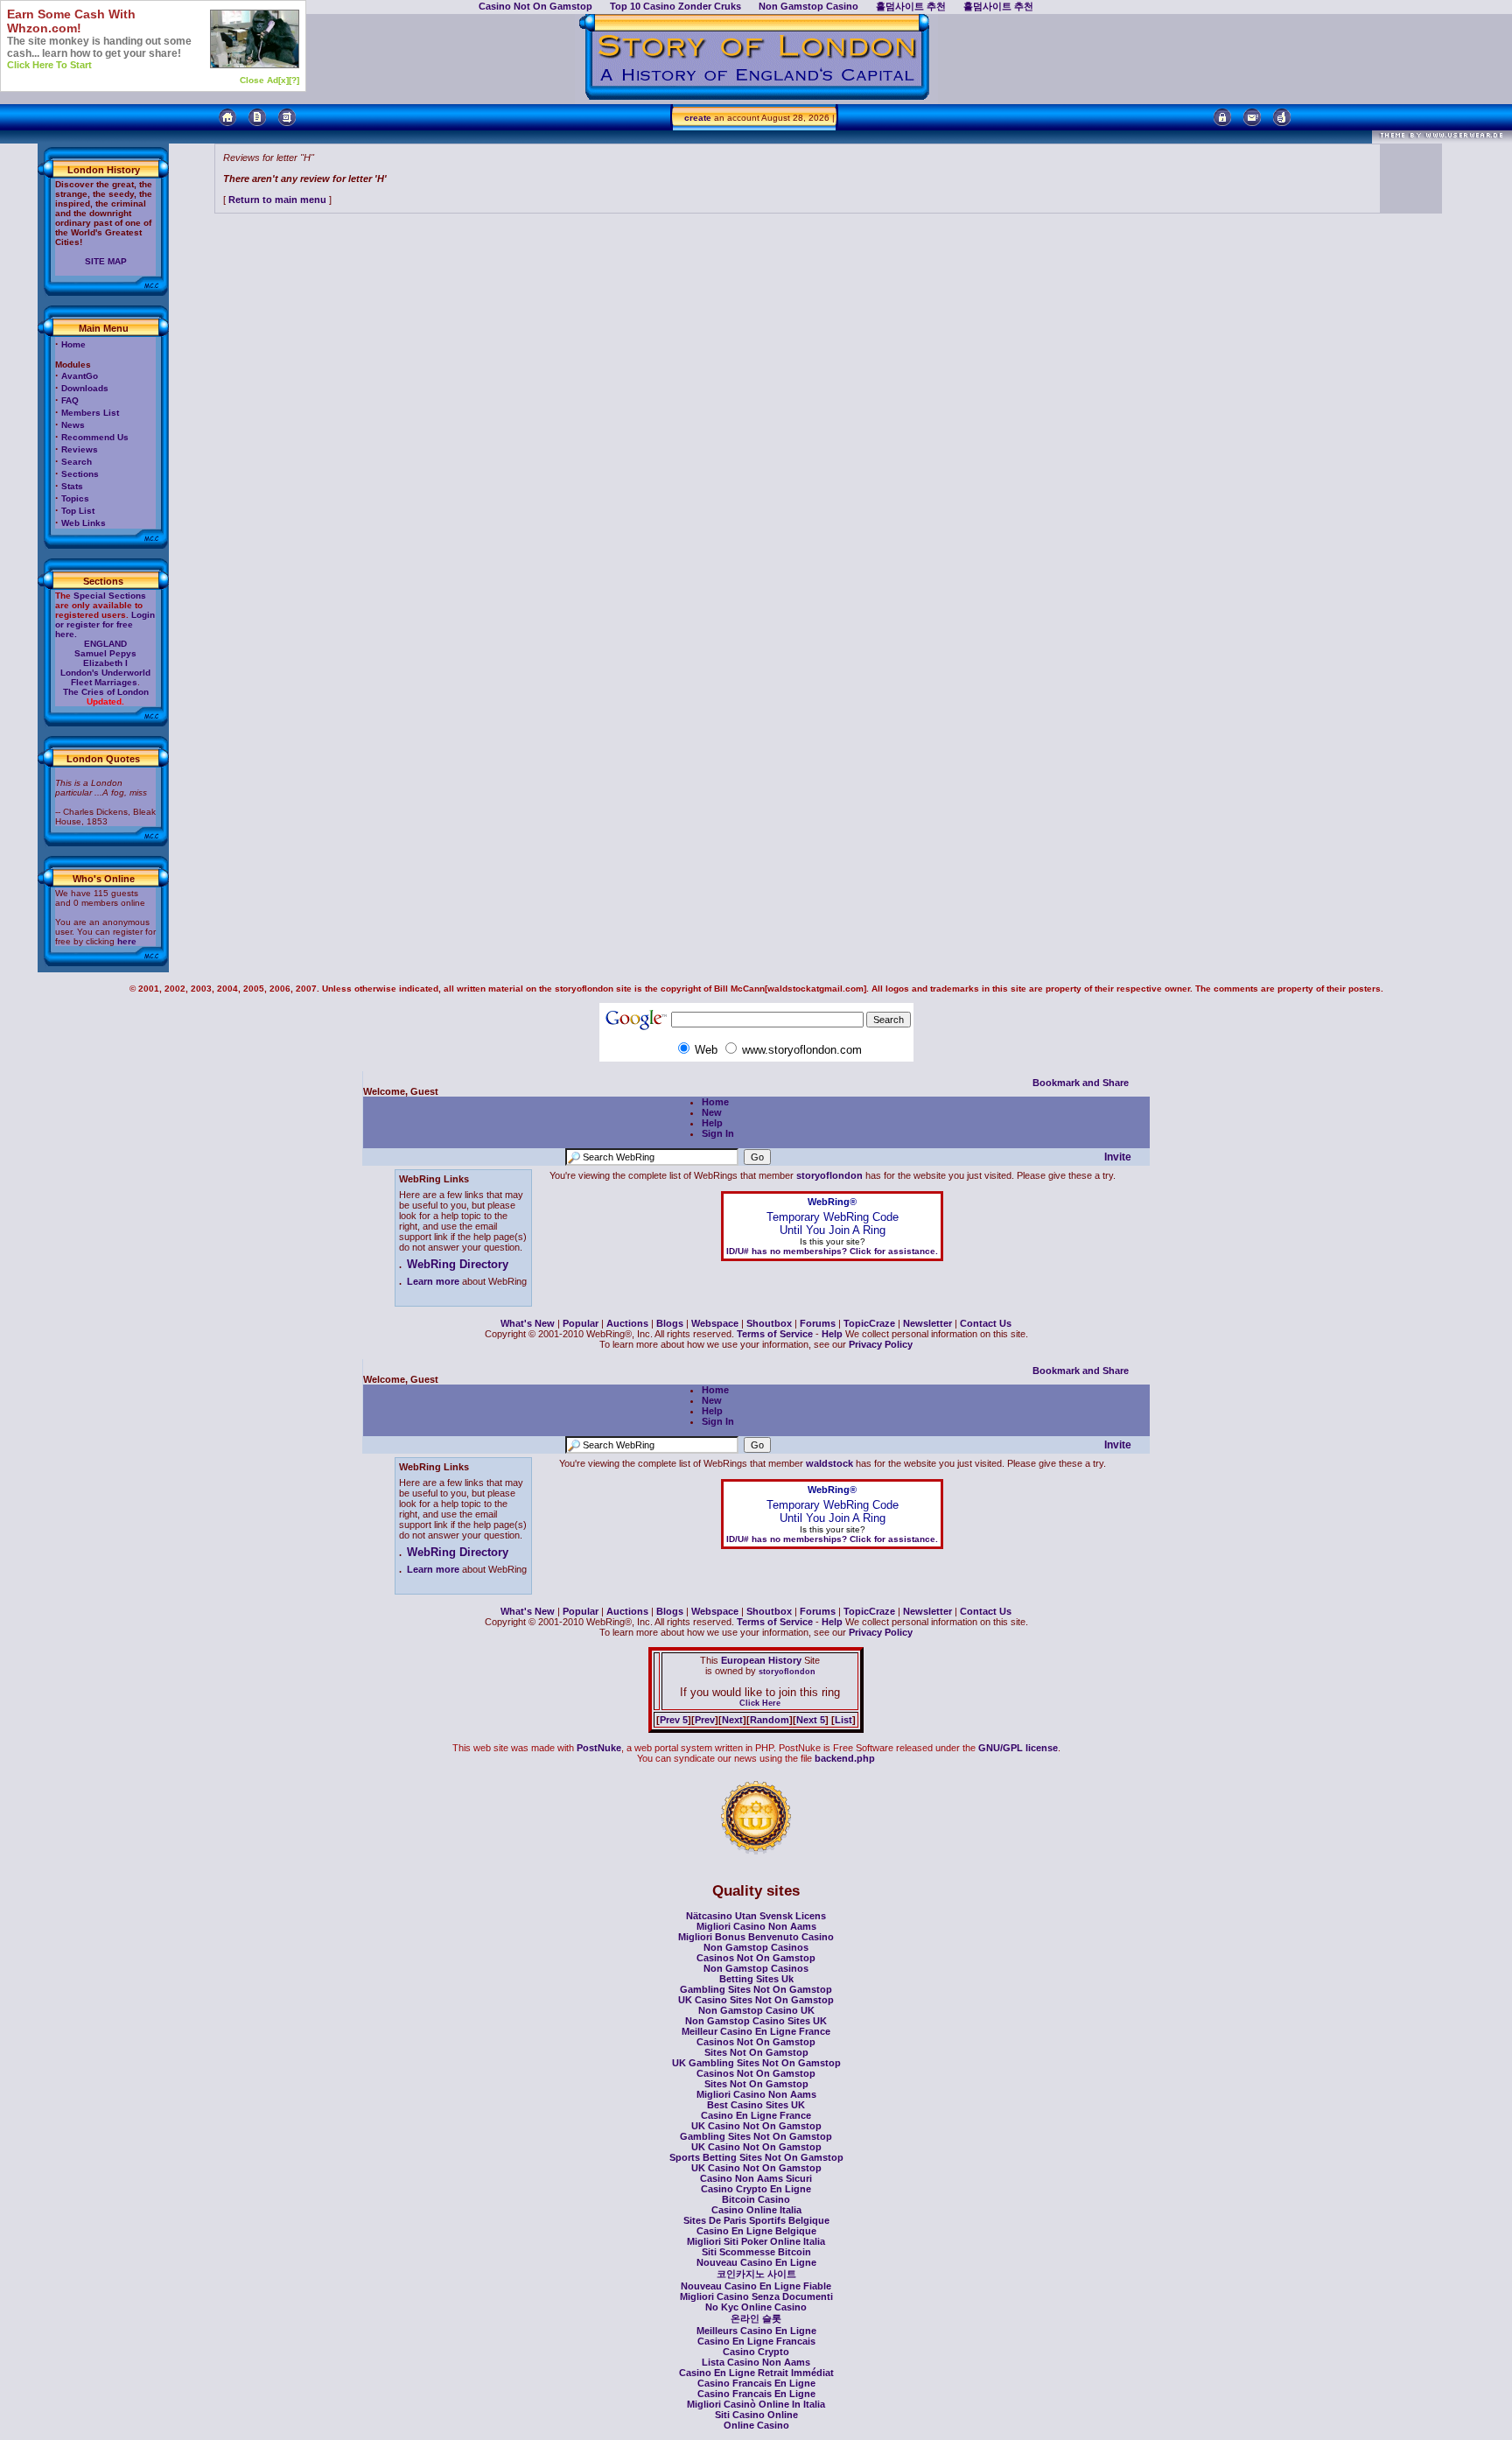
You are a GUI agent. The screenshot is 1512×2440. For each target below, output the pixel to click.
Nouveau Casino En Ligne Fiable (756, 2286)
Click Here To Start (49, 65)
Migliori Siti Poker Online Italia (756, 2241)
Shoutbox (769, 1323)
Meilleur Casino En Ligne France (756, 2031)
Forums (818, 1323)
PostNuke (599, 1748)
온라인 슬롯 (756, 2318)
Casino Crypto (756, 2352)
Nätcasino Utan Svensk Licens (756, 1916)
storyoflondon (829, 1175)
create (698, 118)
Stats (72, 486)
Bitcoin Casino (756, 2199)
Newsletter (927, 1323)
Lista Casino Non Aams (756, 2362)
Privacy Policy (881, 1344)
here (127, 941)
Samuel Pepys (105, 653)
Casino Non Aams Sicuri (756, 2178)
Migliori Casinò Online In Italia (756, 2404)
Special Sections (110, 596)
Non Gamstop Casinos (756, 1947)
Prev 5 (674, 1720)
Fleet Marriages (104, 682)
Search (77, 462)
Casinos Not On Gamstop (756, 1958)
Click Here (760, 1703)
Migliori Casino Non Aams (756, 1926)
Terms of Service (775, 1334)
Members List (90, 413)
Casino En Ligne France (756, 2115)
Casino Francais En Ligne (756, 2383)
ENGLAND (105, 644)
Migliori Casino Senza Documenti (756, 2296)
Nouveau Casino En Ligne (756, 2262)
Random (770, 1720)
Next (732, 1720)
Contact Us (986, 1323)
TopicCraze (869, 1323)
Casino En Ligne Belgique (756, 2231)
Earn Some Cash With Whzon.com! (71, 21)
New (712, 1112)
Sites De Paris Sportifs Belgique (756, 2220)
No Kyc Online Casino (756, 2307)
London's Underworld (105, 673)
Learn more (433, 1281)
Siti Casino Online (756, 2415)
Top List (78, 511)
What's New (528, 1323)
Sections (80, 474)
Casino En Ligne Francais (756, 2341)
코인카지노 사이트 (756, 2274)
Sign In (718, 1133)
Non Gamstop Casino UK (756, 2010)
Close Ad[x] (264, 80)
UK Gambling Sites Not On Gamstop (756, 2063)
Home (73, 344)
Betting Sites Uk (756, 1979)
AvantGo (80, 376)
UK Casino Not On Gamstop (756, 2126)
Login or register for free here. (105, 624)
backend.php (845, 1758)
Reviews (80, 449)
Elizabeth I (105, 663)
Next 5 (811, 1720)
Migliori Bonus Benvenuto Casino (756, 1937)
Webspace (715, 1323)
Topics (75, 498)
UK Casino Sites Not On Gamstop (756, 2000)
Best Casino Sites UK (756, 2105)
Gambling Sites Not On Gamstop (756, 1989)
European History (760, 1660)
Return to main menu (277, 200)
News (73, 425)
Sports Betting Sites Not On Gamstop (756, 2157)
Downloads (85, 388)
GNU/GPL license (1018, 1748)
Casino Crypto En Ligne (756, 2189)
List (843, 1720)
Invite (1118, 1157)
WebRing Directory (458, 1264)
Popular (581, 1323)
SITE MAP (106, 261)
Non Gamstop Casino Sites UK (756, 2021)
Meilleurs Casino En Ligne (756, 2331)
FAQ (70, 400)
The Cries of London (106, 692)
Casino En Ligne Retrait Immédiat (756, 2373)
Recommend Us (95, 437)
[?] (294, 80)
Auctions (627, 1323)
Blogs (670, 1323)
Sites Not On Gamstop (756, 2052)
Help (712, 1123)
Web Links (84, 523)
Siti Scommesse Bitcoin (756, 2252)
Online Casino (756, 2425)
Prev (705, 1720)
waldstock (829, 1463)
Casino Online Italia (756, 2210)
